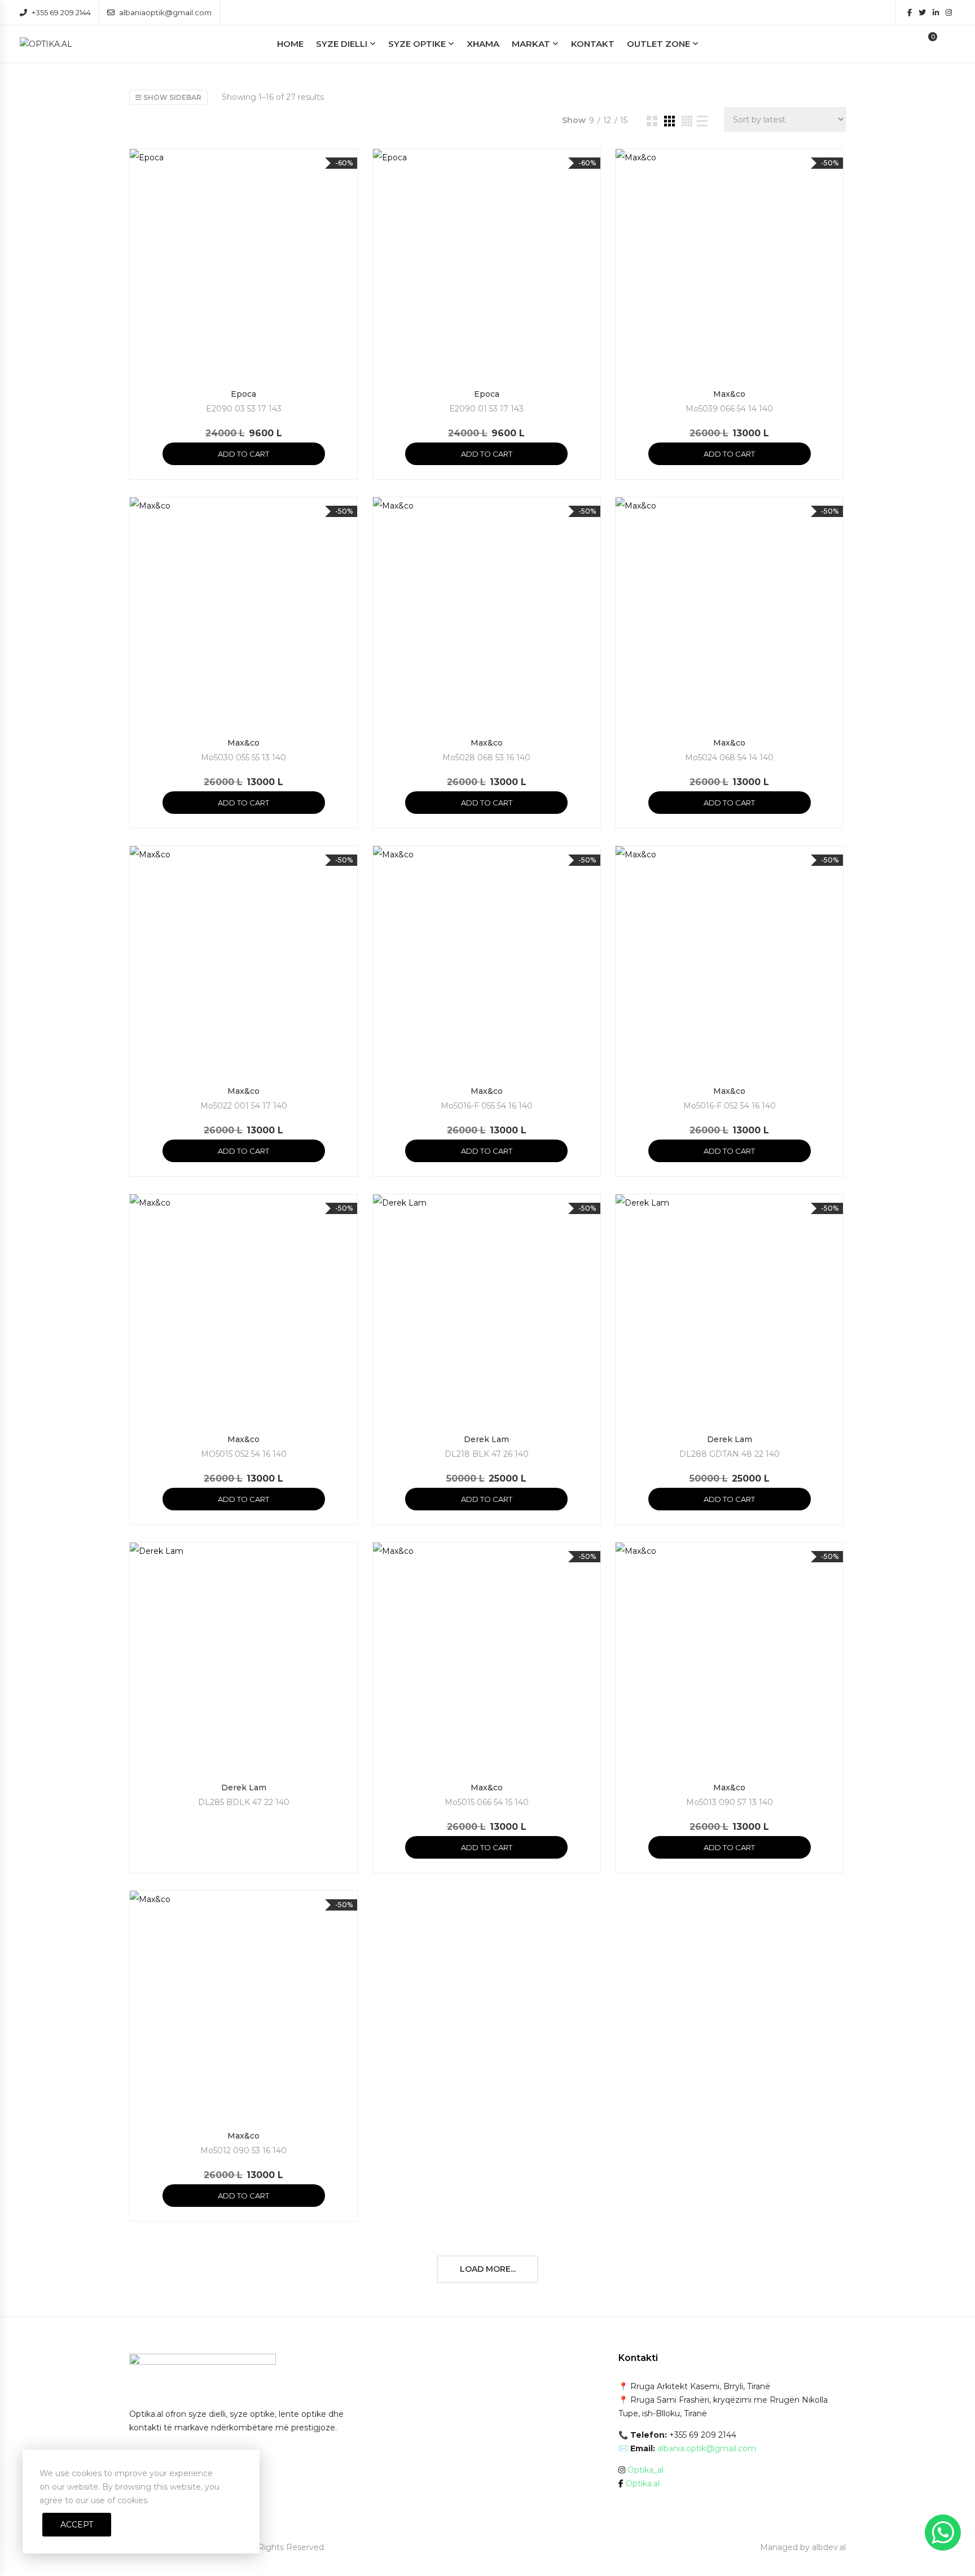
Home (290, 44)
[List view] (702, 121)
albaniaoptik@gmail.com (165, 12)
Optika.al (643, 2483)
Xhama (483, 44)
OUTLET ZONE (658, 44)
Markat (531, 44)
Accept (77, 2525)
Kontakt (593, 44)
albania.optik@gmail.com (707, 2448)
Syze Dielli (342, 44)
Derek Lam (486, 1439)
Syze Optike (417, 44)
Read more (243, 1847)
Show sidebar (172, 97)
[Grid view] (652, 121)
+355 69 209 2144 (61, 12)
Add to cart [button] (243, 454)
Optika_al (645, 2470)
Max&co (729, 394)
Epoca (243, 394)
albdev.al (829, 2547)
